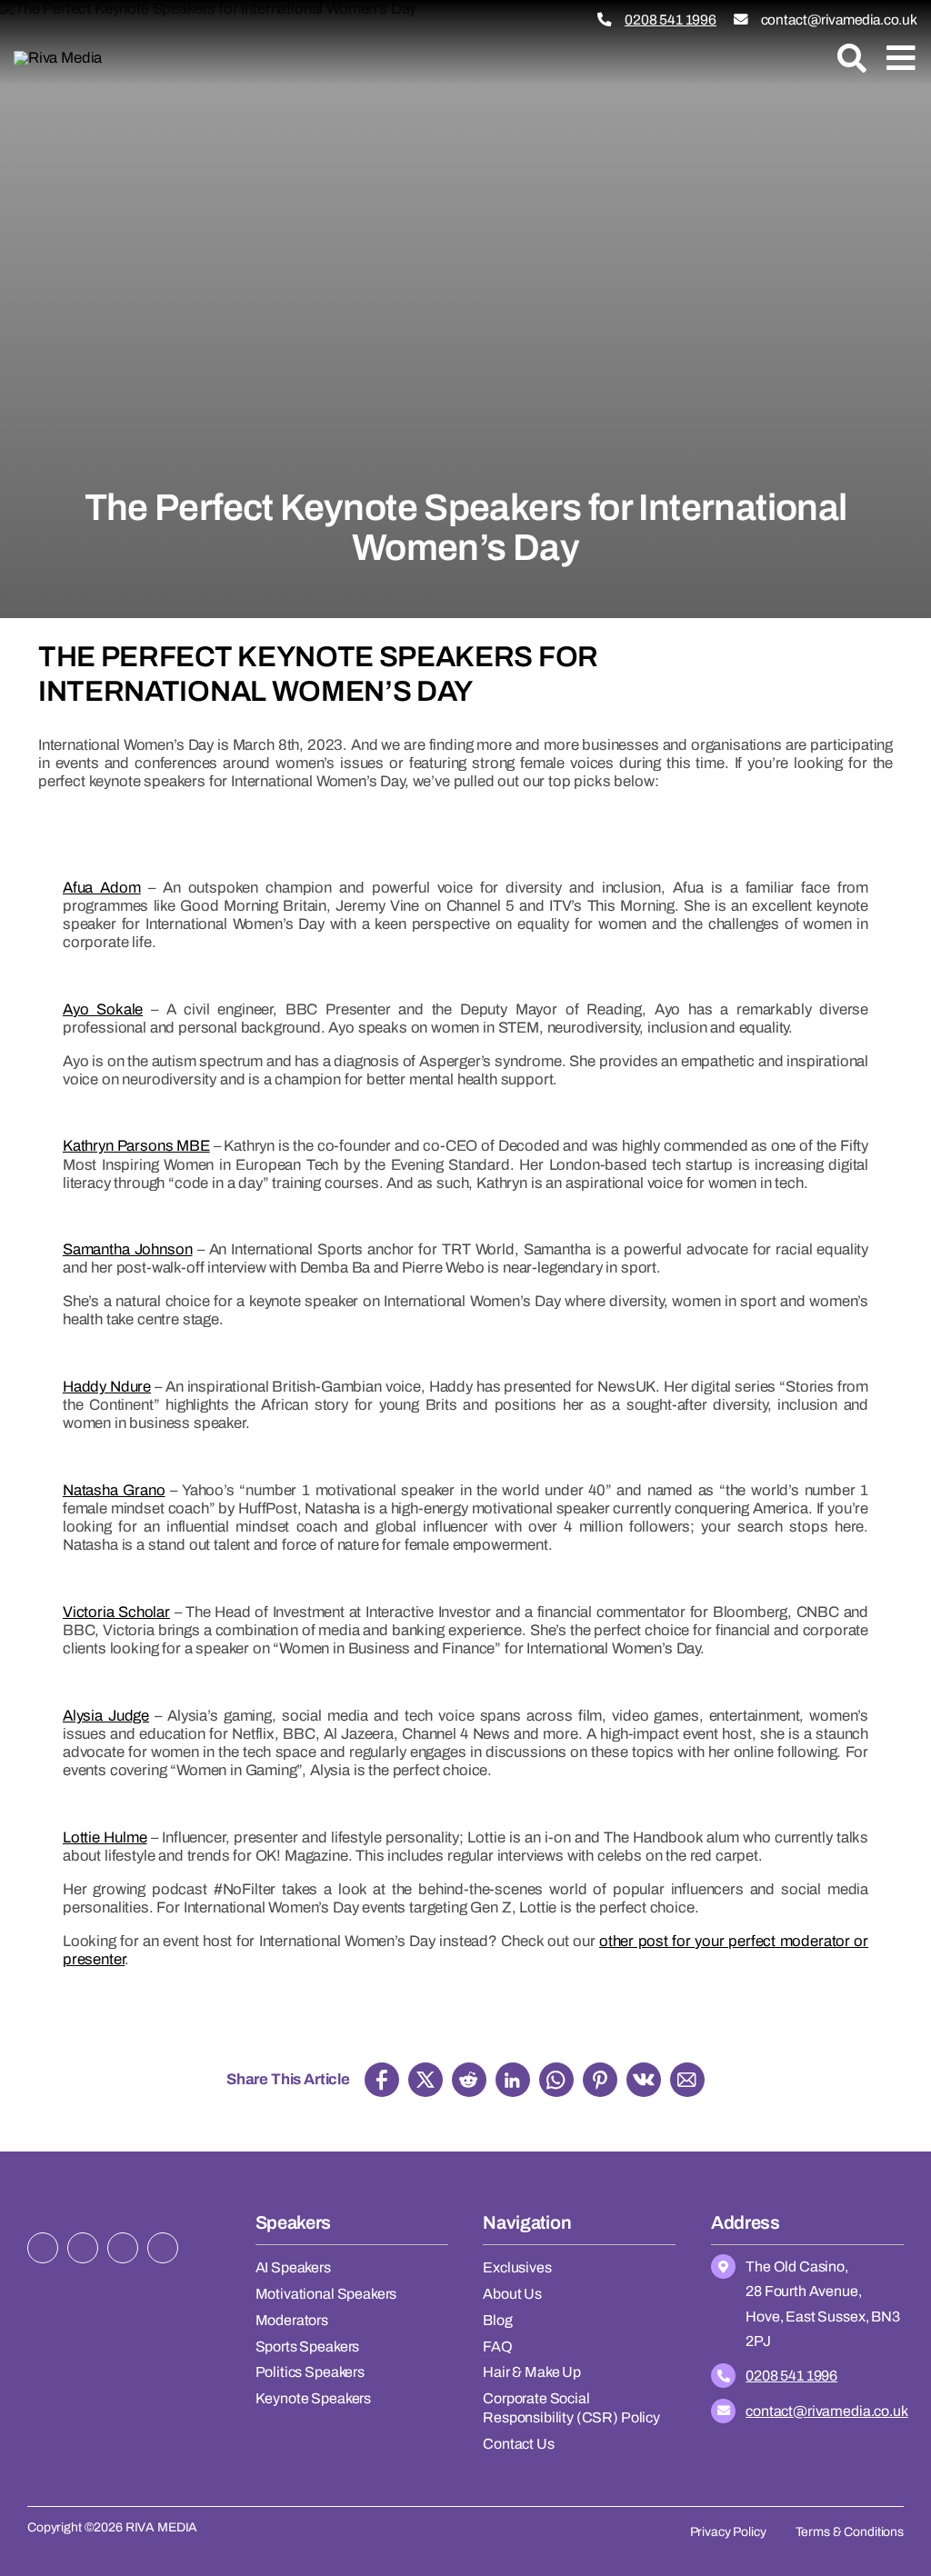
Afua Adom (102, 888)
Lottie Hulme (105, 1837)
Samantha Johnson (128, 1249)
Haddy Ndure (107, 1387)
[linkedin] (163, 2248)
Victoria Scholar (116, 1612)
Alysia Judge (106, 1716)
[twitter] (43, 2248)
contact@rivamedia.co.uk (839, 20)
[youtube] (123, 2248)
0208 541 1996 (671, 20)
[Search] (852, 58)
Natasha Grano (114, 1490)
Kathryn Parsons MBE (136, 1146)
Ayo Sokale (103, 1009)
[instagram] (83, 2248)
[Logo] (58, 58)
